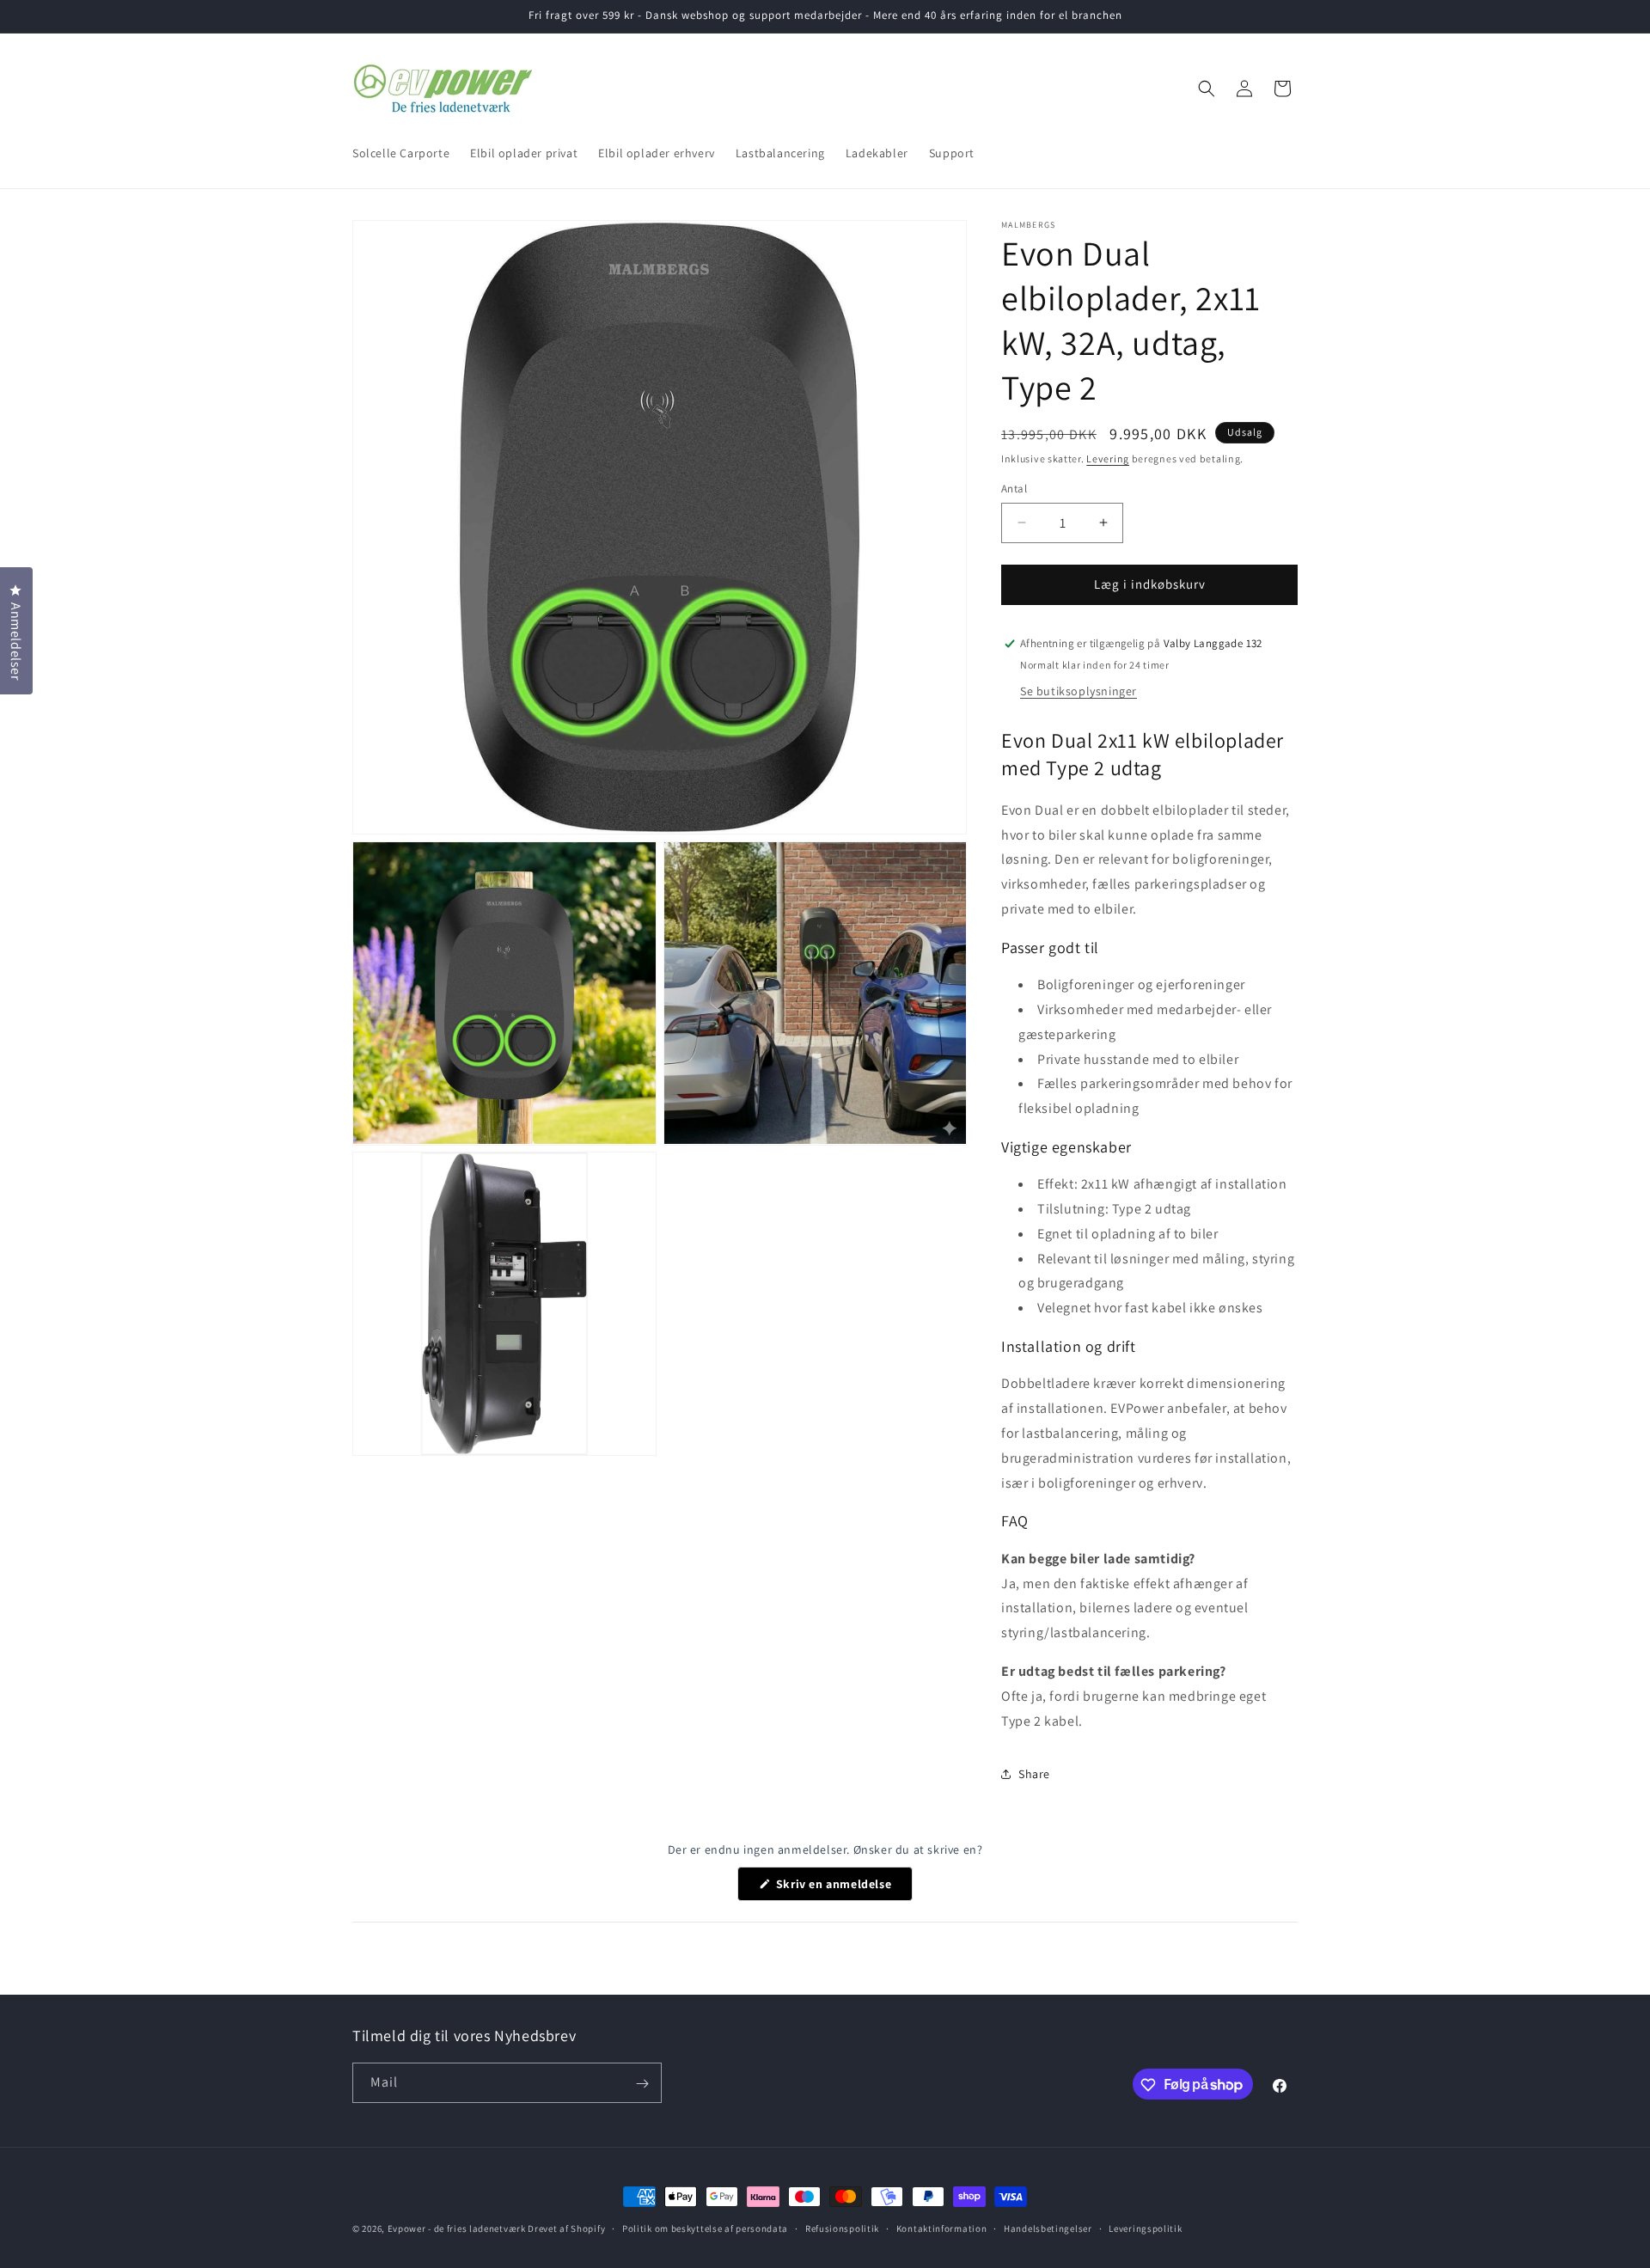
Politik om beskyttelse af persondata (705, 2228)
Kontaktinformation (942, 2228)
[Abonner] (642, 2084)
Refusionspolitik (842, 2228)
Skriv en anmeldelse (843, 1888)
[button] (1207, 89)
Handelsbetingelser (1048, 2228)
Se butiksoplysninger (1079, 691)
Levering (1108, 458)
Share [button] (1034, 1774)
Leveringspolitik (1145, 2228)
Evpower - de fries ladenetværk (457, 2228)
